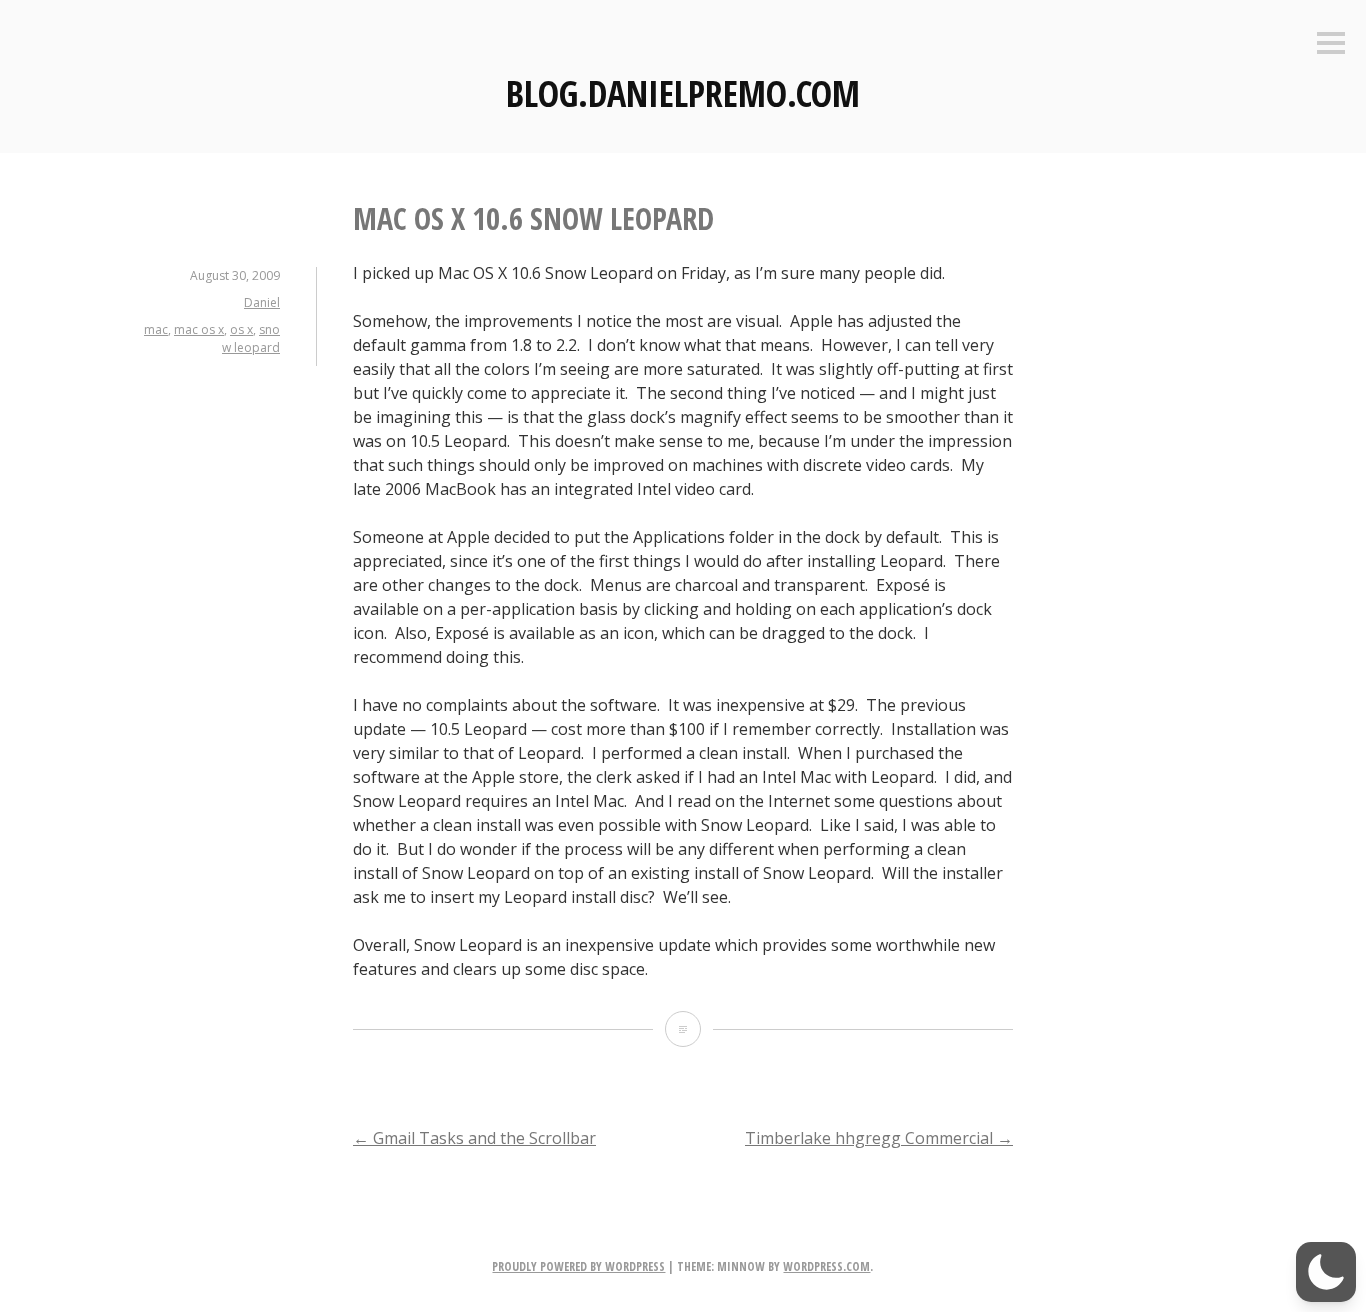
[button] (1326, 1272)
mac (156, 329)
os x (241, 329)
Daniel (262, 302)
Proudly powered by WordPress (578, 1266)
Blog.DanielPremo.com (683, 93)
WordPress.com (826, 1266)
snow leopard (251, 338)
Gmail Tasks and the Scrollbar (474, 1138)
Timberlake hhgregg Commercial (879, 1138)
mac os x (199, 329)
